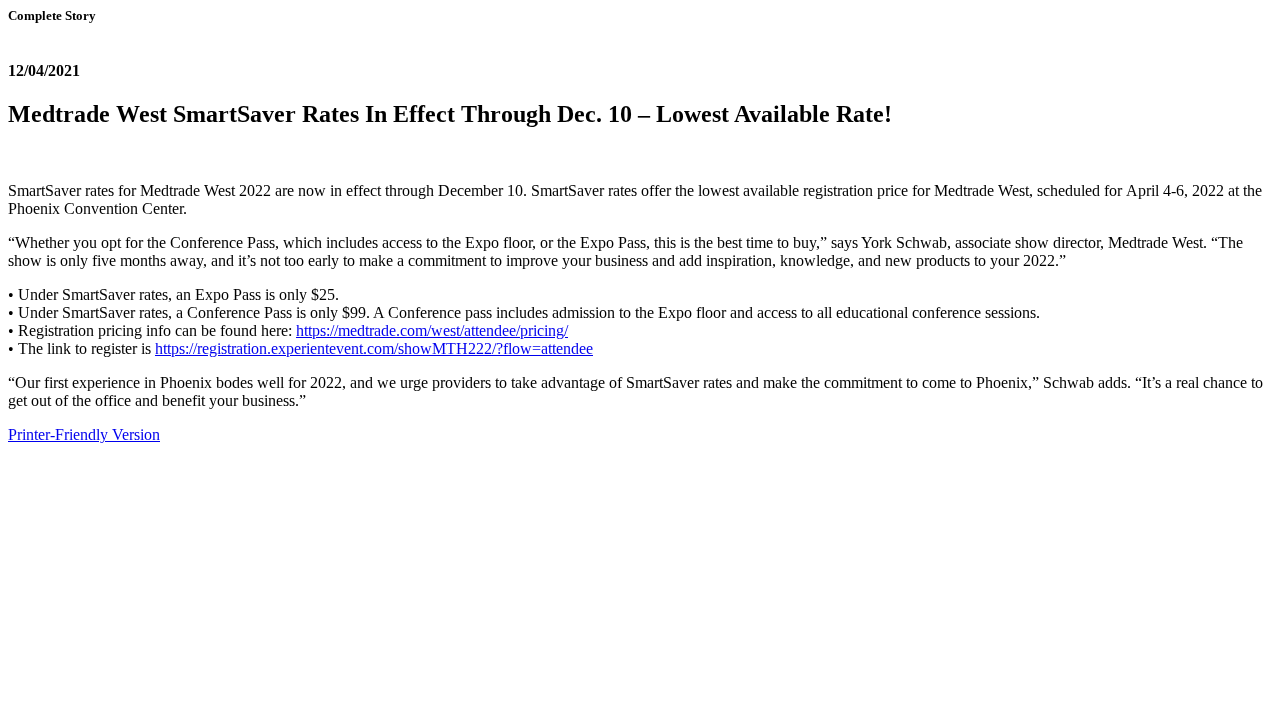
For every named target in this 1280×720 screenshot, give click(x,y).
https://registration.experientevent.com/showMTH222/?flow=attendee (374, 348)
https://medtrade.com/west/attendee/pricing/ (432, 330)
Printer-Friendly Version (84, 434)
